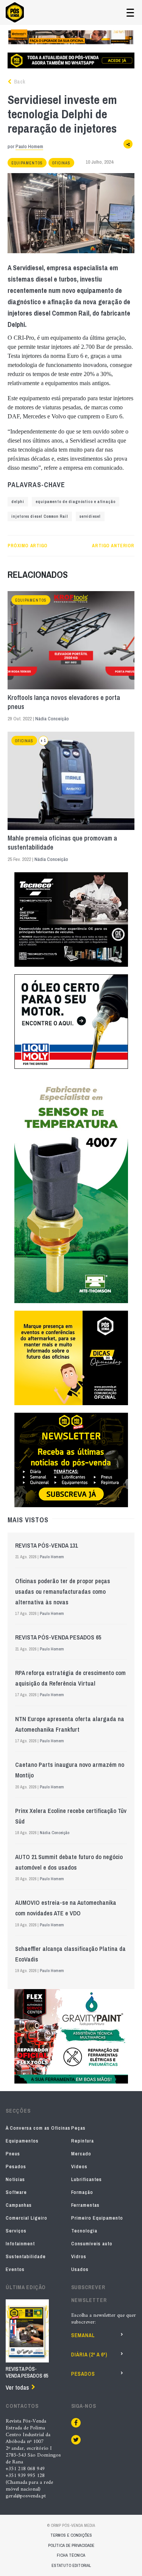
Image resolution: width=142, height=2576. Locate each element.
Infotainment (20, 2244)
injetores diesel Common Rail (40, 516)
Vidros (79, 2256)
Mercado (81, 2154)
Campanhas (19, 2205)
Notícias (15, 2179)
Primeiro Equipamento (97, 2218)
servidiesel (90, 516)
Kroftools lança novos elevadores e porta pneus (64, 702)
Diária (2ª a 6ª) (89, 2355)
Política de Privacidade (71, 2545)
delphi (18, 502)
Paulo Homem (29, 146)
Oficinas (61, 163)
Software (16, 2192)
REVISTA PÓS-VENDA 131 (46, 1545)
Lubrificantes (87, 2179)
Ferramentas (85, 2205)
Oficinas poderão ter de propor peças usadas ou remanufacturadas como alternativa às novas (63, 1591)
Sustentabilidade (26, 2256)
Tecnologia (84, 2231)
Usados (80, 2269)
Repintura (83, 2141)
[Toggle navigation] (130, 13)
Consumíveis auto (92, 2244)
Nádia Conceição (52, 719)
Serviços (16, 2231)
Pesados (16, 2167)
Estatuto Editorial (71, 2565)
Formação (82, 2192)
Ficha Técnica (71, 2555)
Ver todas (17, 2387)
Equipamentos (27, 163)
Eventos (15, 2269)
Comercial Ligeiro (27, 2218)
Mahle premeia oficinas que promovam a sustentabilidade (62, 843)
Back (19, 82)
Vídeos (79, 2167)
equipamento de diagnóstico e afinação (76, 502)
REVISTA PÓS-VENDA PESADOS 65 (58, 1637)
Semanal (83, 2335)
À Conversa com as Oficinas (38, 2128)
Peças (78, 2128)
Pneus (13, 2154)
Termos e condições (71, 2535)
